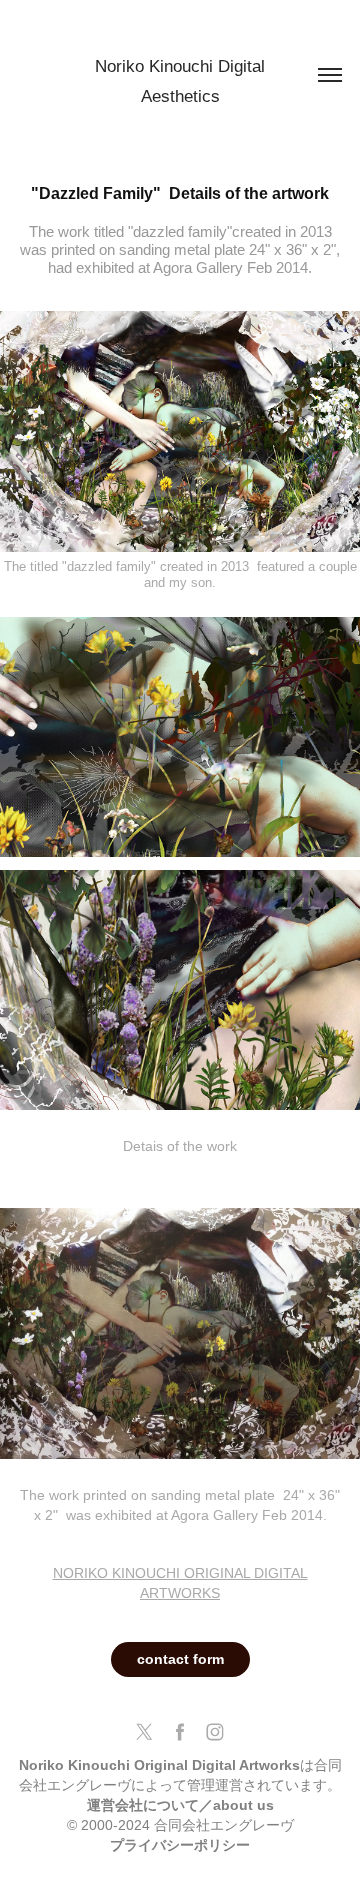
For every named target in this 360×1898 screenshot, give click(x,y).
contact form (180, 1659)
